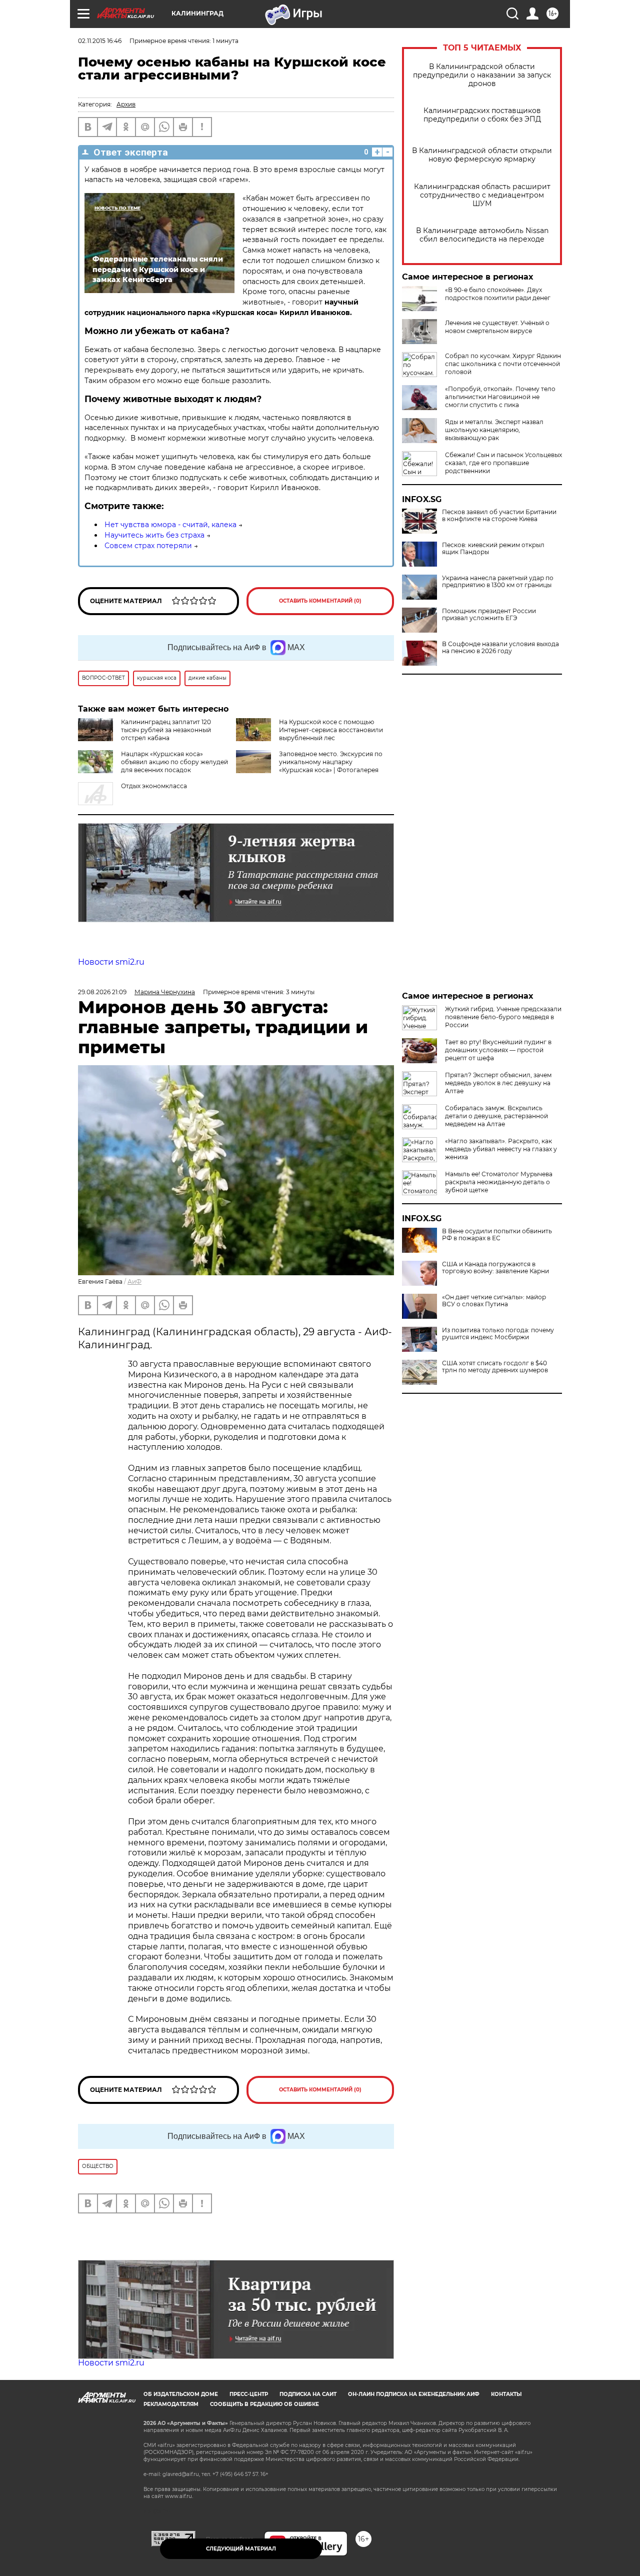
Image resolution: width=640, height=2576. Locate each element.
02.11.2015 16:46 (100, 41)
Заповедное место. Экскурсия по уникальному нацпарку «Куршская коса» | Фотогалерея (331, 762)
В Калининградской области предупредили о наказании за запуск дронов (482, 75)
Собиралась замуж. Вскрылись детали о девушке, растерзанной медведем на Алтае (496, 1116)
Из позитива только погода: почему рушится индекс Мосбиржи (498, 1334)
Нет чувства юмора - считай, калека (170, 525)
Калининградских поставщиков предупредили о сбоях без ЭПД (482, 115)
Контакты (506, 2394)
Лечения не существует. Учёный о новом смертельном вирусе (497, 327)
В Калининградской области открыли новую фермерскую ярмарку (482, 155)
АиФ (134, 1281)
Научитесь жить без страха (154, 535)
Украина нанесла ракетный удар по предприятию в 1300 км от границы (498, 582)
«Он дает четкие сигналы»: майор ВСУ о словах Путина (494, 1301)
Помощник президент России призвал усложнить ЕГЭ (489, 615)
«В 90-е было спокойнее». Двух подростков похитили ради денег (498, 294)
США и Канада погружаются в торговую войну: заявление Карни (495, 1268)
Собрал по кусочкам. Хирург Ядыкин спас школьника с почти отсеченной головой (503, 364)
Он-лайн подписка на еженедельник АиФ (414, 2394)
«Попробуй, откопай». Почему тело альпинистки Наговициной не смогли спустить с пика (500, 397)
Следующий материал (241, 2549)
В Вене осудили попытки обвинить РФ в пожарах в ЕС (497, 1235)
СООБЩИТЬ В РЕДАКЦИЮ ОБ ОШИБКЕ (264, 2404)
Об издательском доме (181, 2394)
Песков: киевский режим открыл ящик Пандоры (493, 549)
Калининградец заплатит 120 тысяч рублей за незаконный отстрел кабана (166, 730)
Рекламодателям (171, 2404)
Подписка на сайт (308, 2394)
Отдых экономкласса (154, 786)
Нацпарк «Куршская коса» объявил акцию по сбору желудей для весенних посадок (174, 762)
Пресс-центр (249, 2394)
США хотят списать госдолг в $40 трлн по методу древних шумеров (495, 1367)
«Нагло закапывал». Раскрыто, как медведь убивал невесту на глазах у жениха (501, 1149)
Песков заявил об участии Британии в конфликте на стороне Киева (499, 516)
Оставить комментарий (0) (320, 601)
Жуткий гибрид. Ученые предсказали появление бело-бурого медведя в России (503, 1017)
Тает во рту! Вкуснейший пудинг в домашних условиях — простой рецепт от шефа (498, 1050)
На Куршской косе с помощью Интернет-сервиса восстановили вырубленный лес (331, 730)
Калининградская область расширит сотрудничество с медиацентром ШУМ (482, 195)
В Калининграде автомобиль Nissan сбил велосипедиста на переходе (482, 235)
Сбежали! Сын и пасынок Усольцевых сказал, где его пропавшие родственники (503, 463)
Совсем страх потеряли (148, 546)
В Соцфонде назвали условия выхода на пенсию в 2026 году (500, 648)
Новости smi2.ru (111, 962)
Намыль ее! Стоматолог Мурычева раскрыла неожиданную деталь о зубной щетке (499, 1182)
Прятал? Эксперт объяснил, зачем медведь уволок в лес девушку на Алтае (498, 1083)
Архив (126, 104)
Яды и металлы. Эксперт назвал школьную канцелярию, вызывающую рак (494, 430)
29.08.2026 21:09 (102, 992)
